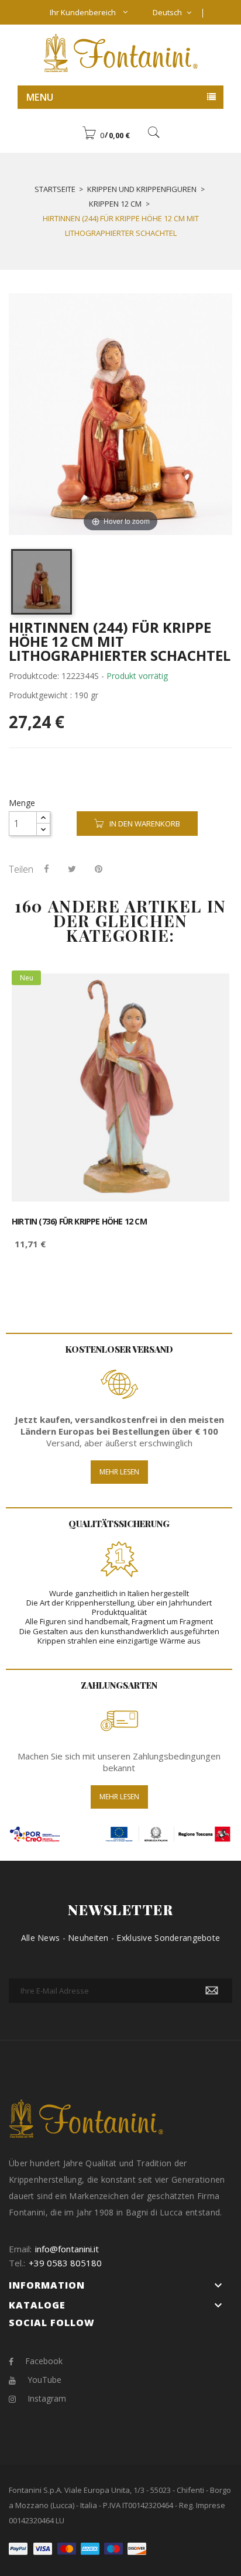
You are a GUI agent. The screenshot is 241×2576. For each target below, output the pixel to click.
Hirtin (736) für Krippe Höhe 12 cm (79, 1222)
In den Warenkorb (145, 824)
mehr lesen (119, 1797)
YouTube (44, 2380)
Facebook (44, 2361)
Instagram (47, 2398)
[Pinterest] (99, 869)
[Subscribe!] (212, 1991)
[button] (106, 135)
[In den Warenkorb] (207, 989)
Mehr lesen (119, 1472)
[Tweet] (72, 869)
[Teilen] (47, 869)
